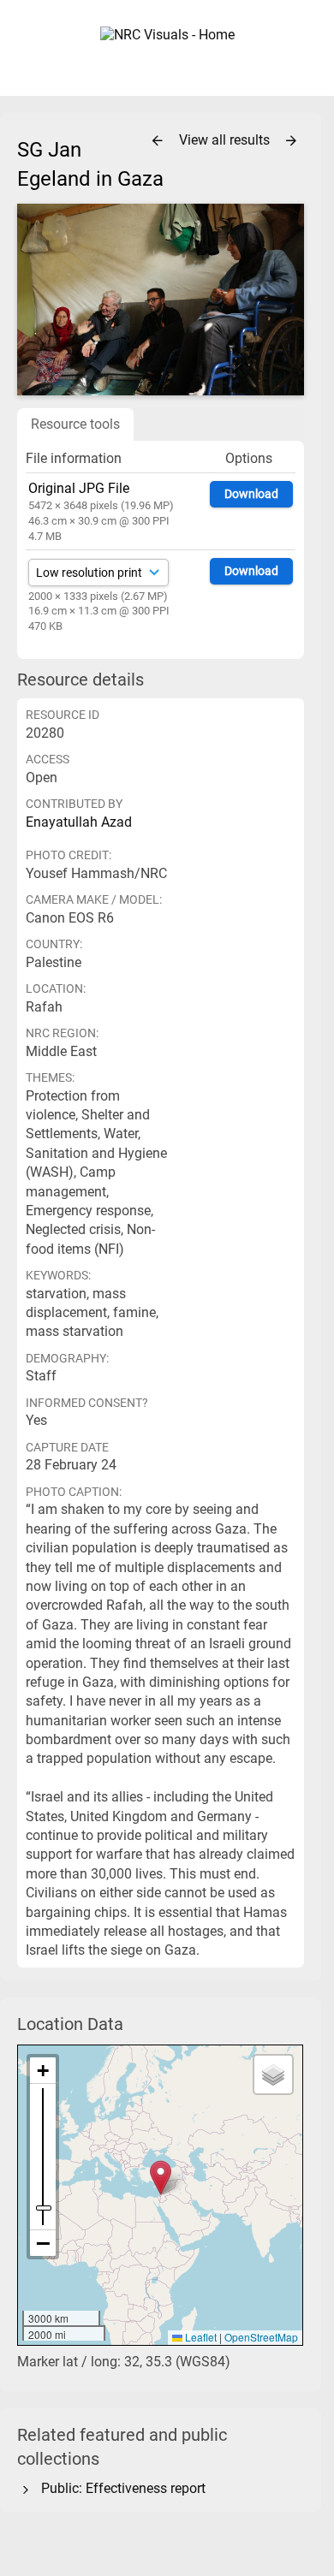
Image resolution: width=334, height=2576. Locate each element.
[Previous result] (158, 141)
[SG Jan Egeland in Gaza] (161, 299)
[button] (161, 2178)
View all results (226, 140)
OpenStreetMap (261, 2337)
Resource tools (75, 424)
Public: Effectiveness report (120, 2488)
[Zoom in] (43, 2071)
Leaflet (200, 2337)
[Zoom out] (43, 2243)
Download (251, 494)
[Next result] (291, 141)
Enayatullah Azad (79, 822)
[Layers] (273, 2074)
